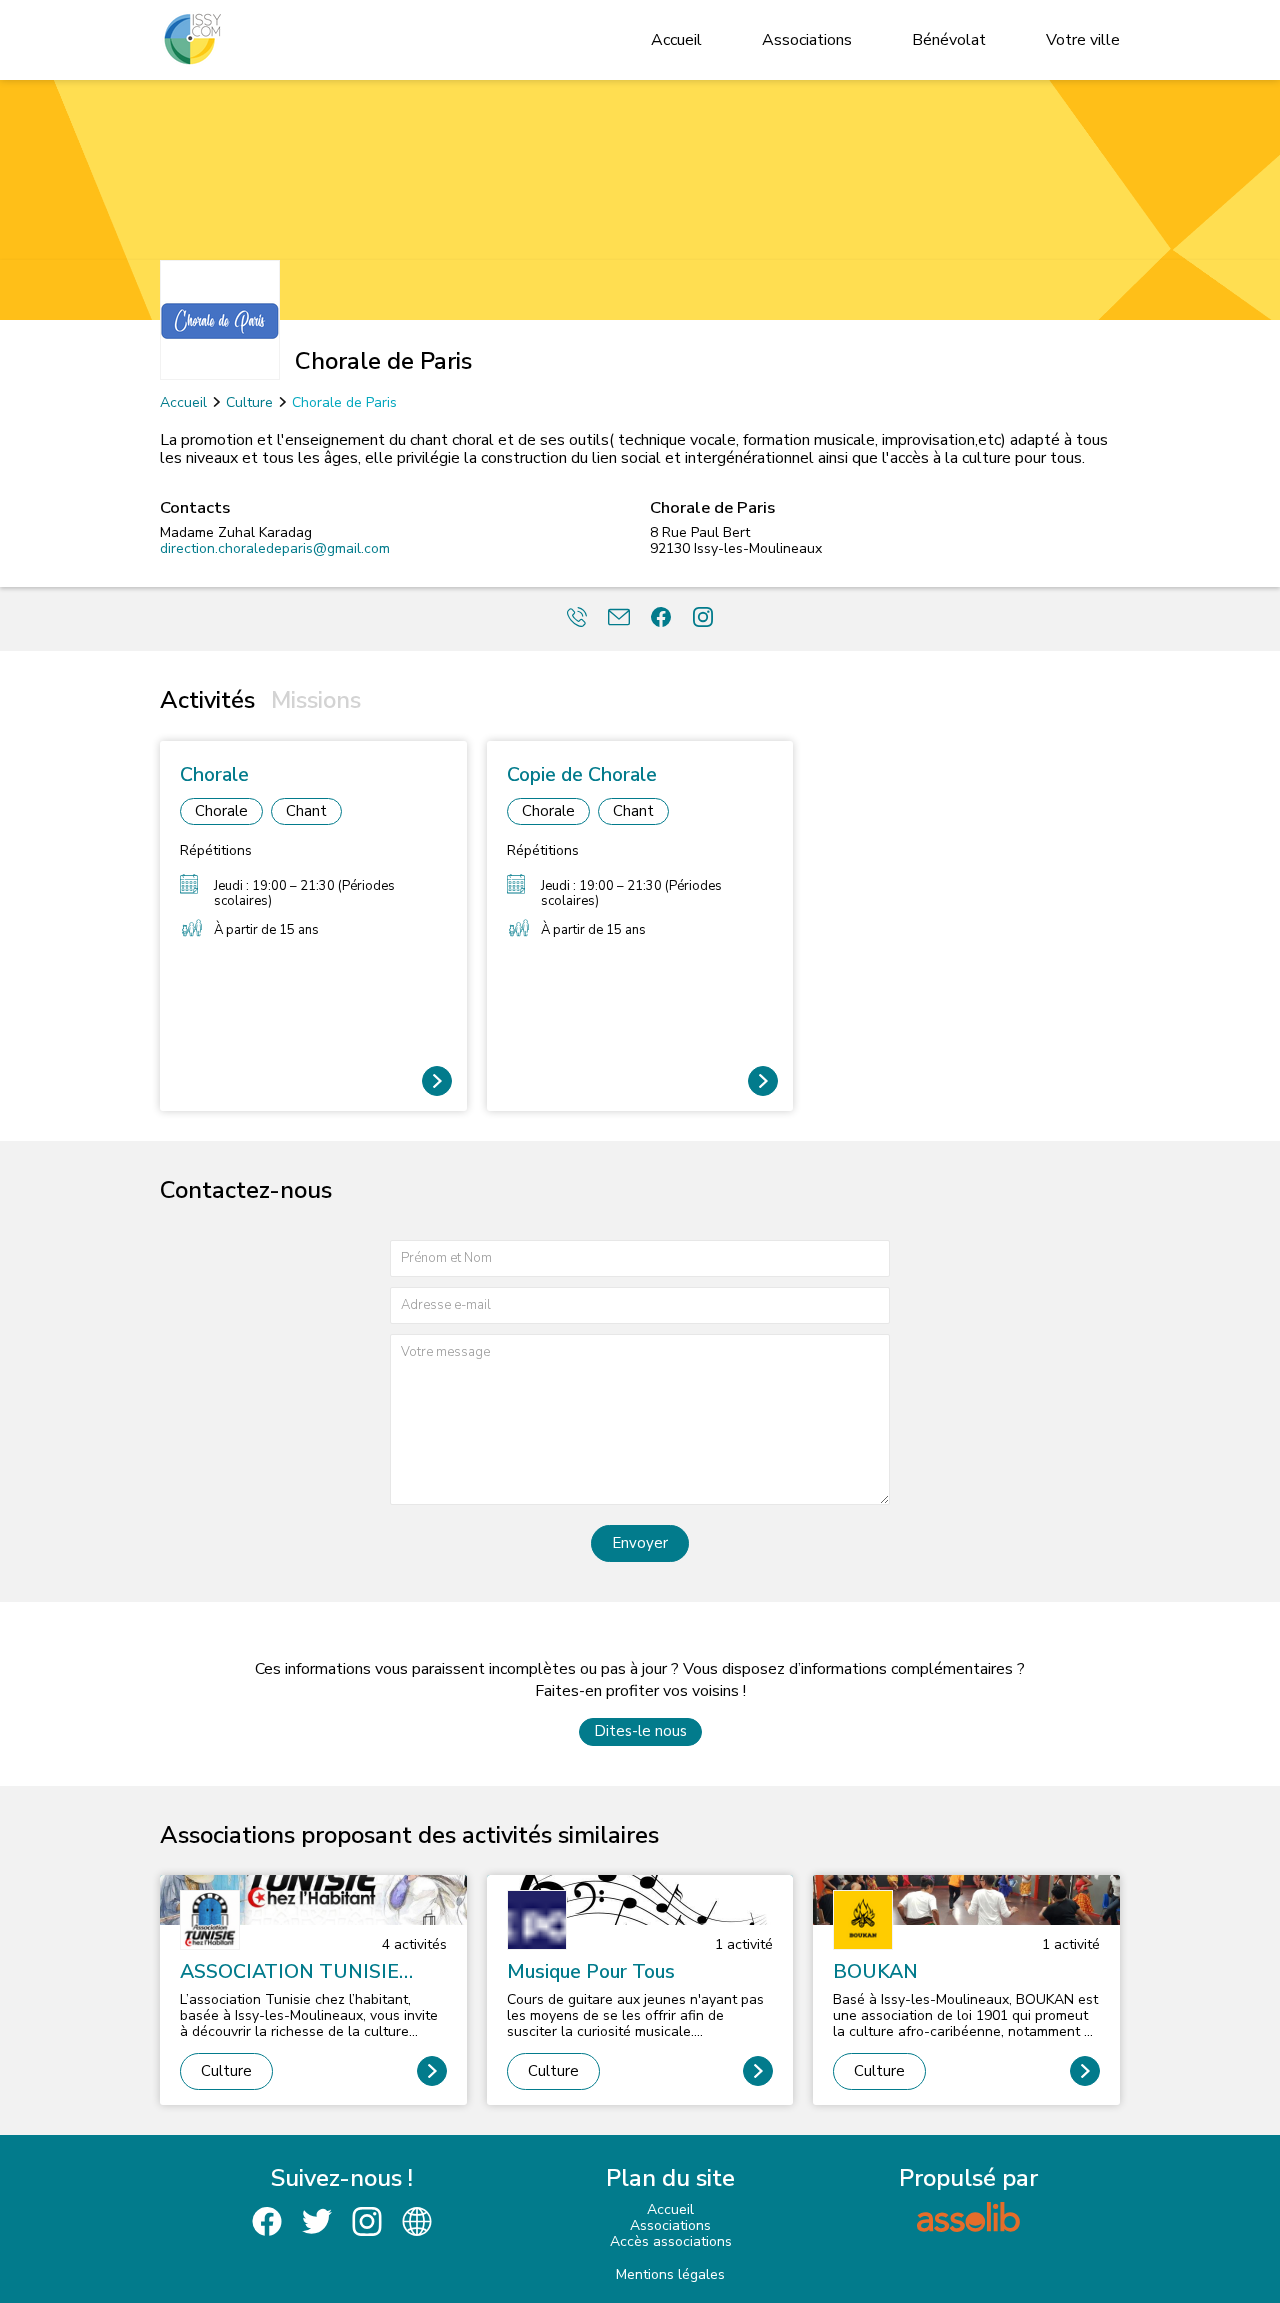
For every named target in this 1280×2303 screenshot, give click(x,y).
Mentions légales (670, 2274)
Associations (807, 40)
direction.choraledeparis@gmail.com (275, 548)
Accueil (676, 40)
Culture (249, 402)
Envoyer (640, 1543)
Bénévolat (949, 40)
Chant (306, 811)
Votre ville (1083, 40)
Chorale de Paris (344, 402)
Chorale (221, 811)
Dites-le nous (640, 1731)
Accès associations (671, 2241)
